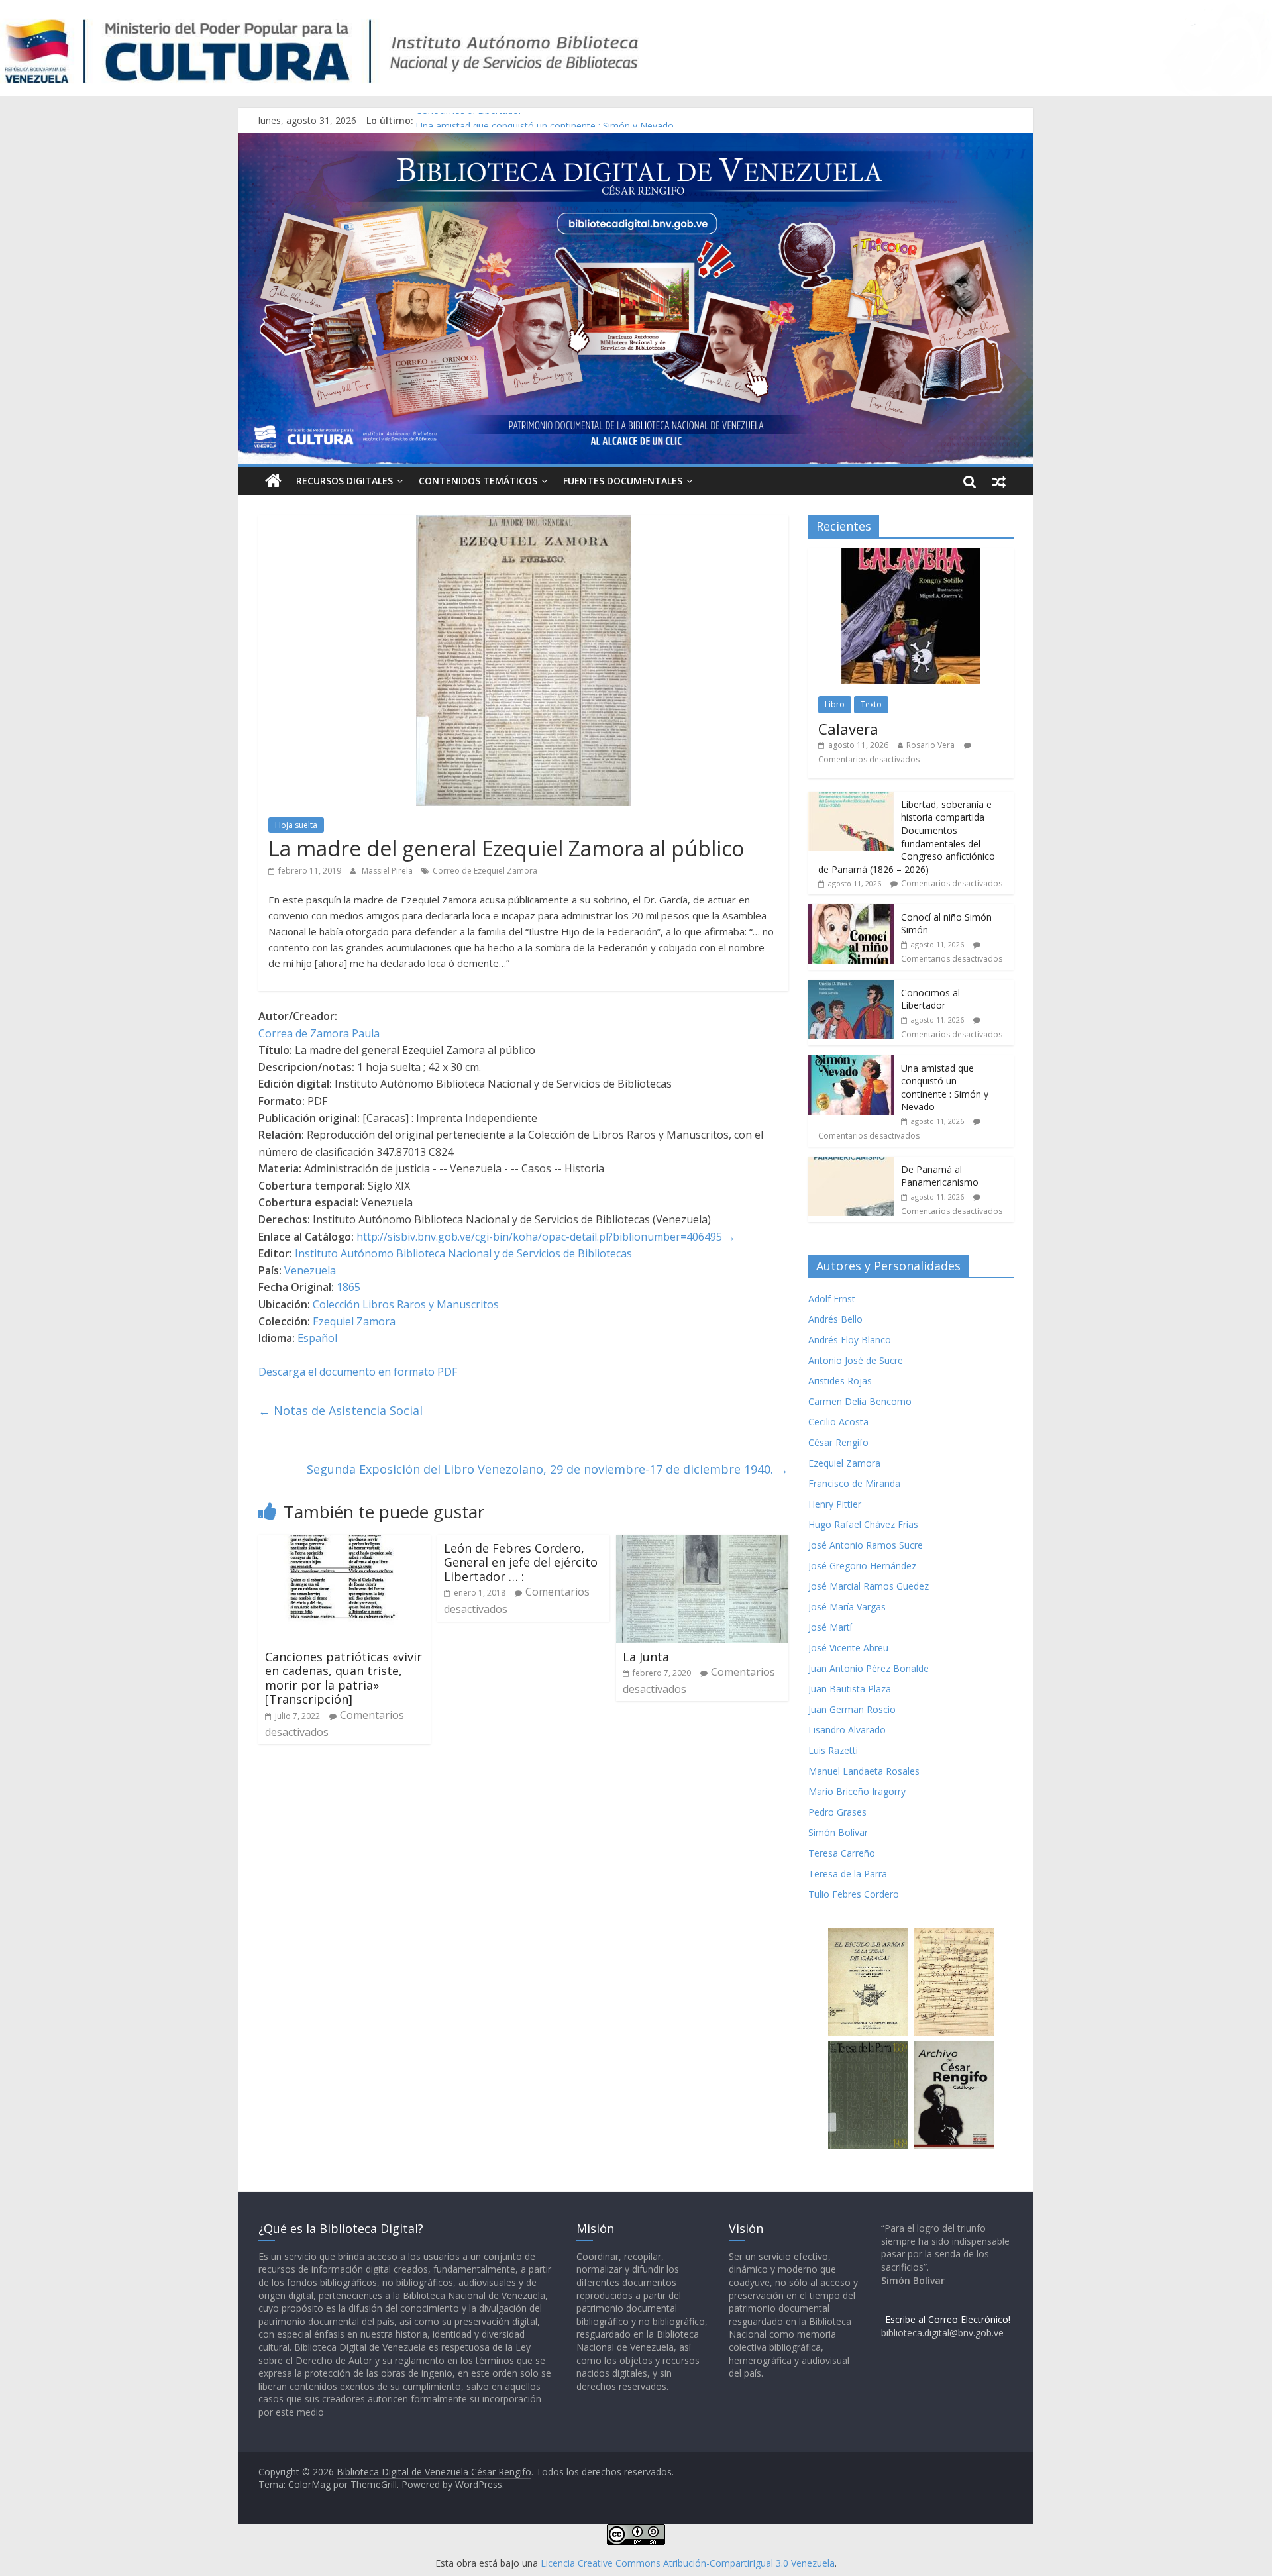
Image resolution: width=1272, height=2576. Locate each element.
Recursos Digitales (344, 481)
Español (317, 1338)
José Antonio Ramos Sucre (866, 1545)
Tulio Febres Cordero (854, 1894)
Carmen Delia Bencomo (860, 1401)
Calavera (848, 729)
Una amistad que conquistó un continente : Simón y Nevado (945, 1088)
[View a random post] (999, 481)
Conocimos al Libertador (469, 120)
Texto (871, 704)
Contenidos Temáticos (478, 481)
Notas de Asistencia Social (341, 1410)
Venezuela (310, 1270)
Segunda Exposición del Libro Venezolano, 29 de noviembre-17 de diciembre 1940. (548, 1469)
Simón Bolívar (838, 1832)
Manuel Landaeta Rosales (864, 1771)
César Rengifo (838, 1442)
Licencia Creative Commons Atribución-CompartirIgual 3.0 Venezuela (688, 2563)
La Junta (646, 1657)
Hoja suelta (296, 825)
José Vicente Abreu (848, 1648)
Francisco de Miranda (854, 1483)
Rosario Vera (930, 745)
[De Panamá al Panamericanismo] (851, 1163)
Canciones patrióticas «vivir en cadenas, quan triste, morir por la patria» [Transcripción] (344, 1678)
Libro (835, 704)
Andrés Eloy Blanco (850, 1340)
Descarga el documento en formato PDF (358, 1372)
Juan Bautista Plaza (850, 1689)
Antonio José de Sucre (856, 1360)
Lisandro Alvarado (847, 1730)
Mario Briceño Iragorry (857, 1791)
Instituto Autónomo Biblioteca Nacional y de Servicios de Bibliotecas (463, 1253)
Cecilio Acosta (838, 1422)
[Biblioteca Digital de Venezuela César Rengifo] (636, 141)
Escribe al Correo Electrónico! (948, 2319)
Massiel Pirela (388, 871)
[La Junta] (702, 1543)
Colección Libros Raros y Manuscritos (406, 1304)
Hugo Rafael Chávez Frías (863, 1524)
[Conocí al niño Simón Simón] (851, 911)
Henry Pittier (835, 1504)
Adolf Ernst (832, 1299)
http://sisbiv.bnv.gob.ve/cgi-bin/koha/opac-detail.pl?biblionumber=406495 (539, 1237)
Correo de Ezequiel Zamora (485, 871)
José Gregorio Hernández (862, 1566)
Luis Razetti (833, 1750)
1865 (348, 1287)
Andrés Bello (835, 1319)
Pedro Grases (837, 1812)
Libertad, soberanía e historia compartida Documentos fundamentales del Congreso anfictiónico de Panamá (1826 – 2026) (907, 837)
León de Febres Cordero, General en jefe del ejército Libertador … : (521, 1562)
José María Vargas (847, 1607)
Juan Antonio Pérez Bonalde (869, 1668)
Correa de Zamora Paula (319, 1033)
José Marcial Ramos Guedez (869, 1586)
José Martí (830, 1627)
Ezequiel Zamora (354, 1321)
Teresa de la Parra (848, 1874)
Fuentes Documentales (623, 481)
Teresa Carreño (842, 1853)
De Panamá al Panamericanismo (940, 1176)
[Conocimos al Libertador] (851, 987)
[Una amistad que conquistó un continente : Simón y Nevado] (851, 1062)
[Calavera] (911, 555)
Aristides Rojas (840, 1381)
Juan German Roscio (852, 1709)
